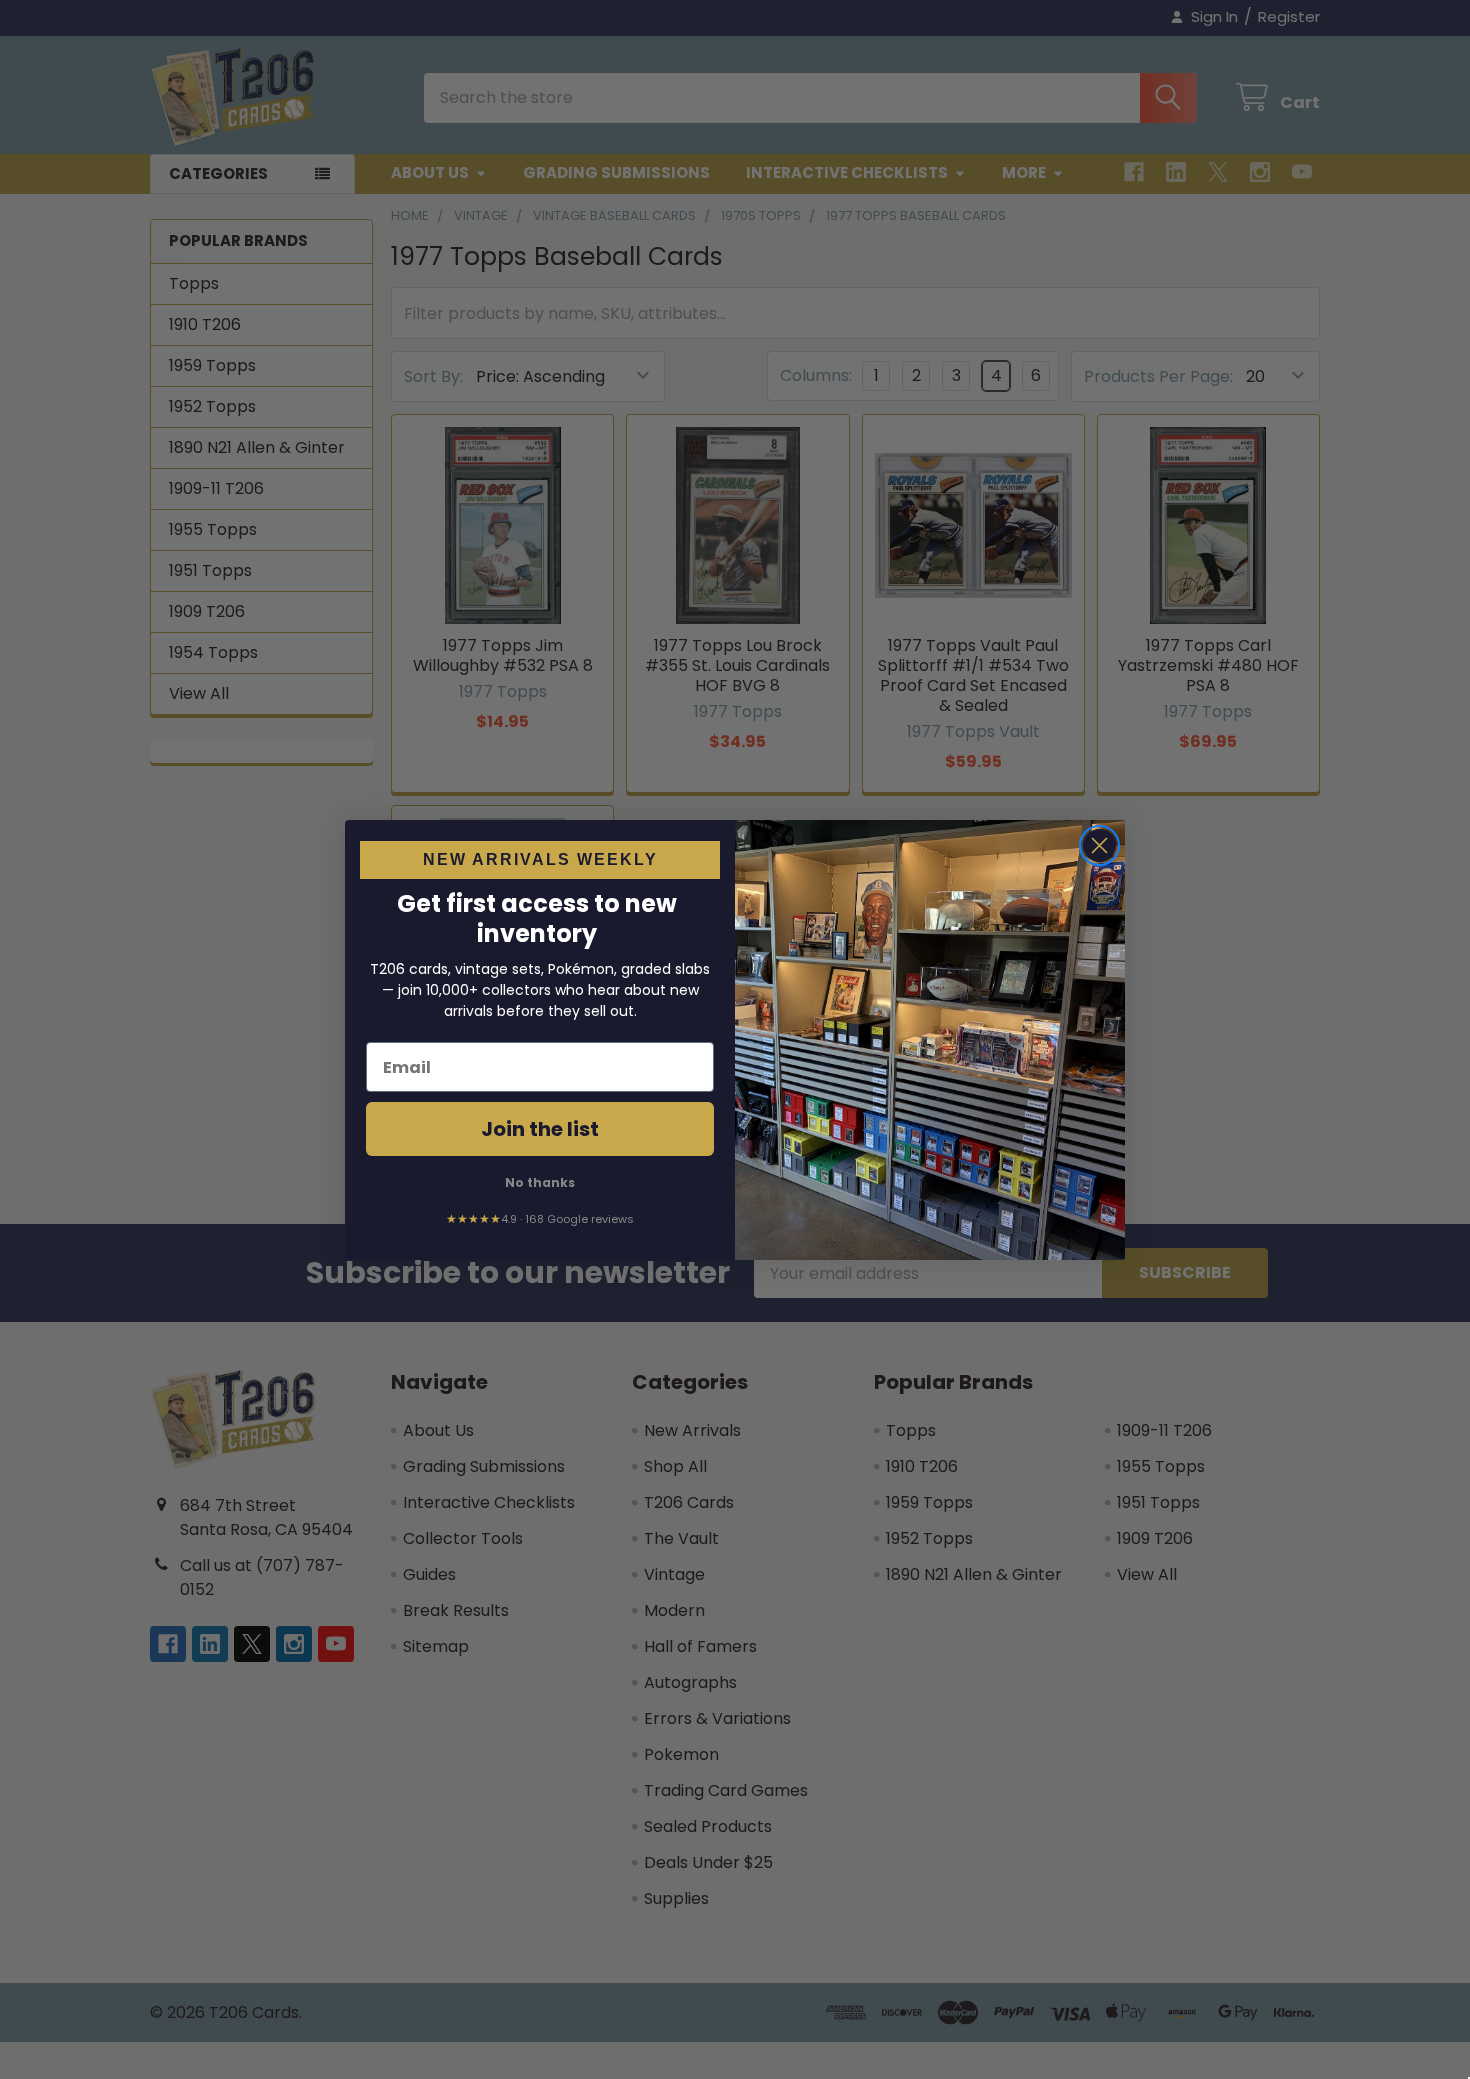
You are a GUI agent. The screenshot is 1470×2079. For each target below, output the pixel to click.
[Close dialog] (1099, 845)
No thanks (540, 1182)
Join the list (540, 1129)
